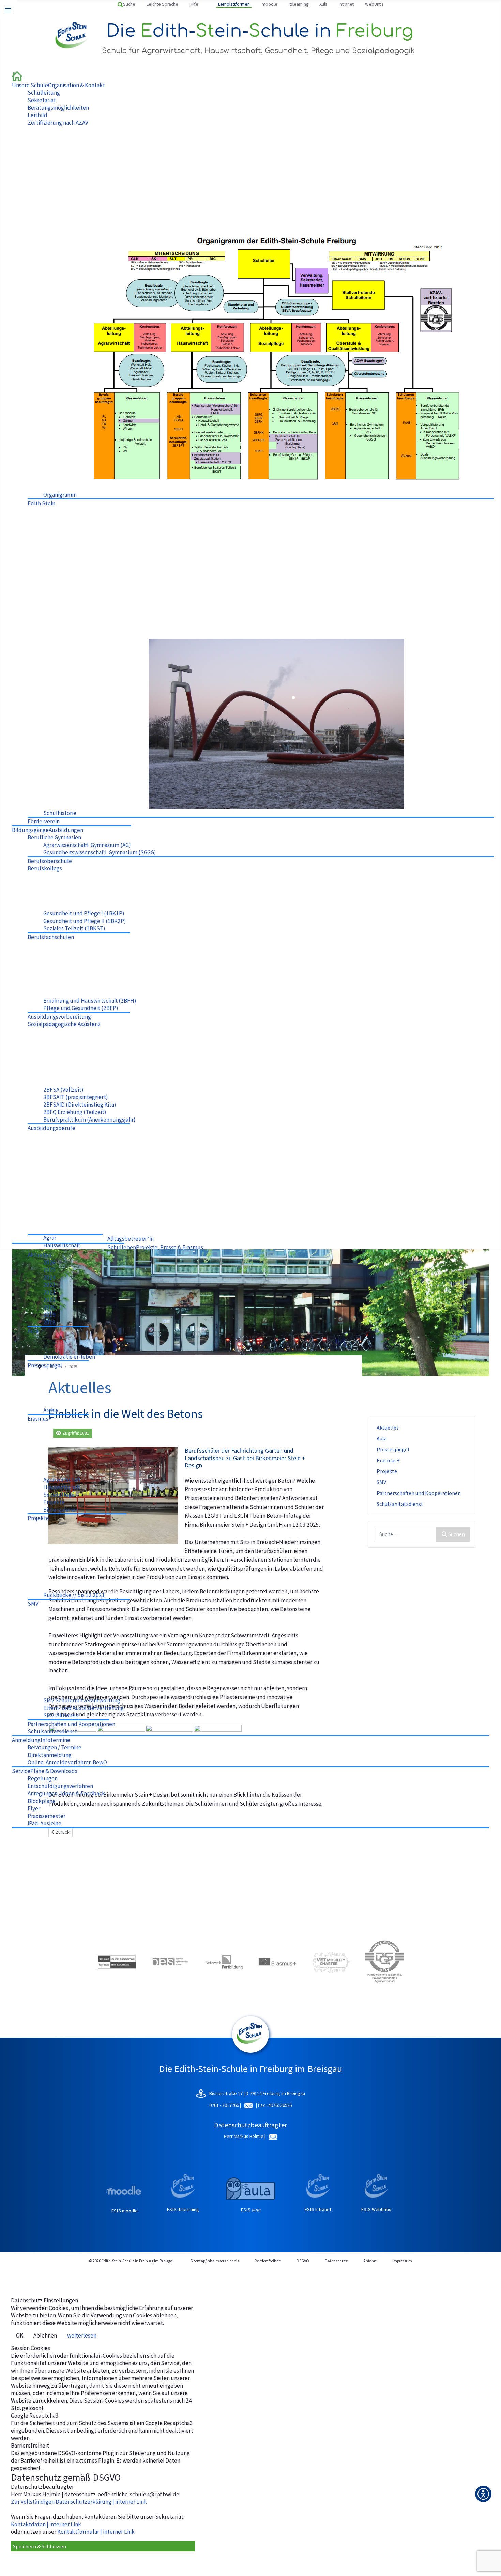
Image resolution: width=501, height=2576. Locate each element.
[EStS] (250, 2049)
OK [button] (20, 2335)
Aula (323, 4)
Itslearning (299, 4)
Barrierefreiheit (268, 2261)
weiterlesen (82, 2335)
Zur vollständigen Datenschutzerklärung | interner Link (79, 2502)
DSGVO (303, 2261)
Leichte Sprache (162, 4)
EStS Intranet (318, 2209)
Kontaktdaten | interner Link (46, 2524)
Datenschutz (336, 2261)
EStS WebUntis (376, 2209)
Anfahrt (370, 2261)
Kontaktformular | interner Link (96, 2532)
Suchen (457, 1534)
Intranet (346, 4)
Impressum (402, 2261)
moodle (270, 4)
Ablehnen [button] (45, 2335)
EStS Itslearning (183, 2209)
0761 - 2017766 (225, 2105)
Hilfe (194, 4)
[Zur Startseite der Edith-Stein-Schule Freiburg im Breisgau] (72, 35)
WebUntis (374, 4)
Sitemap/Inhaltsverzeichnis (215, 2261)
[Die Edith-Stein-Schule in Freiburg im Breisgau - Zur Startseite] (17, 76)
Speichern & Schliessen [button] (40, 2546)
